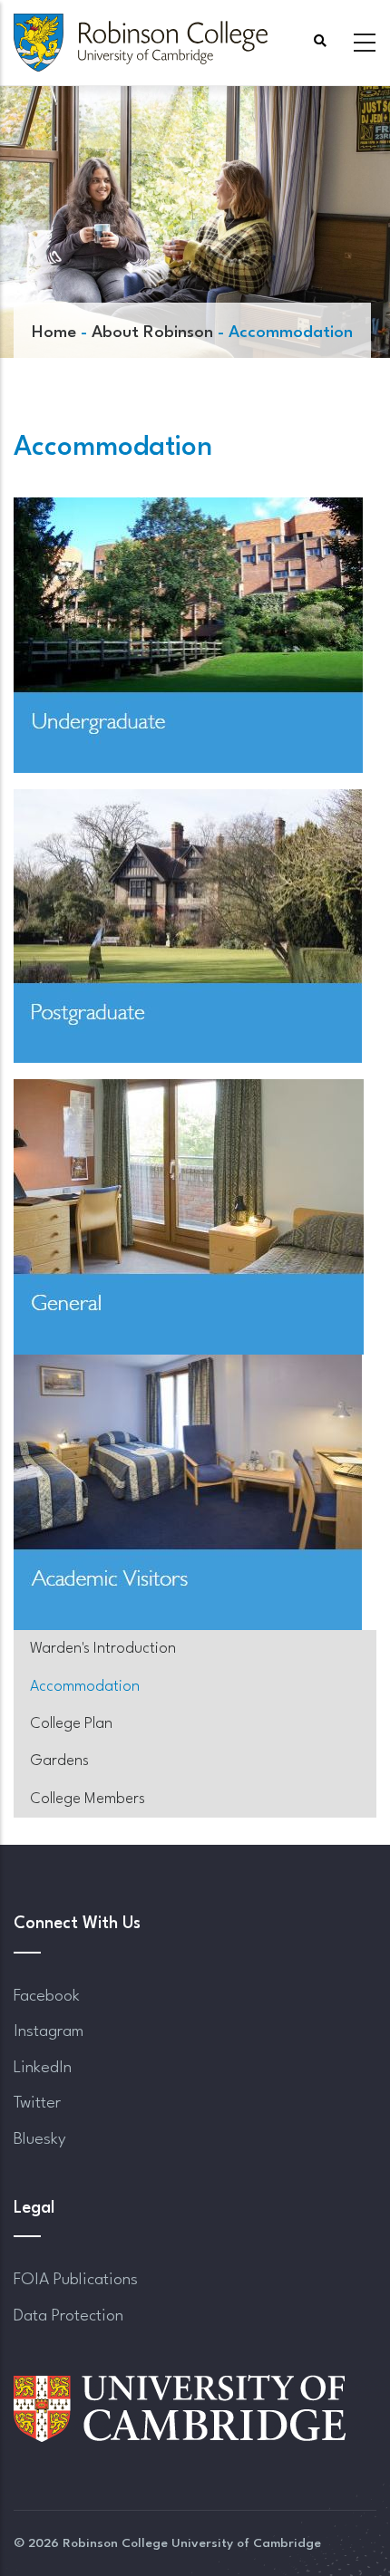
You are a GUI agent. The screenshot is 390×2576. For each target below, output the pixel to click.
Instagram (49, 2031)
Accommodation (85, 1687)
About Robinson (152, 333)
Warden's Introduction (103, 1649)
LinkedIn (43, 2068)
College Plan (71, 1724)
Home (54, 333)
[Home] (141, 43)
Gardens (59, 1761)
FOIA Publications (76, 2280)
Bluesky (40, 2139)
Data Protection (68, 2316)
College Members (88, 1799)
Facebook (47, 1996)
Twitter (37, 2103)
